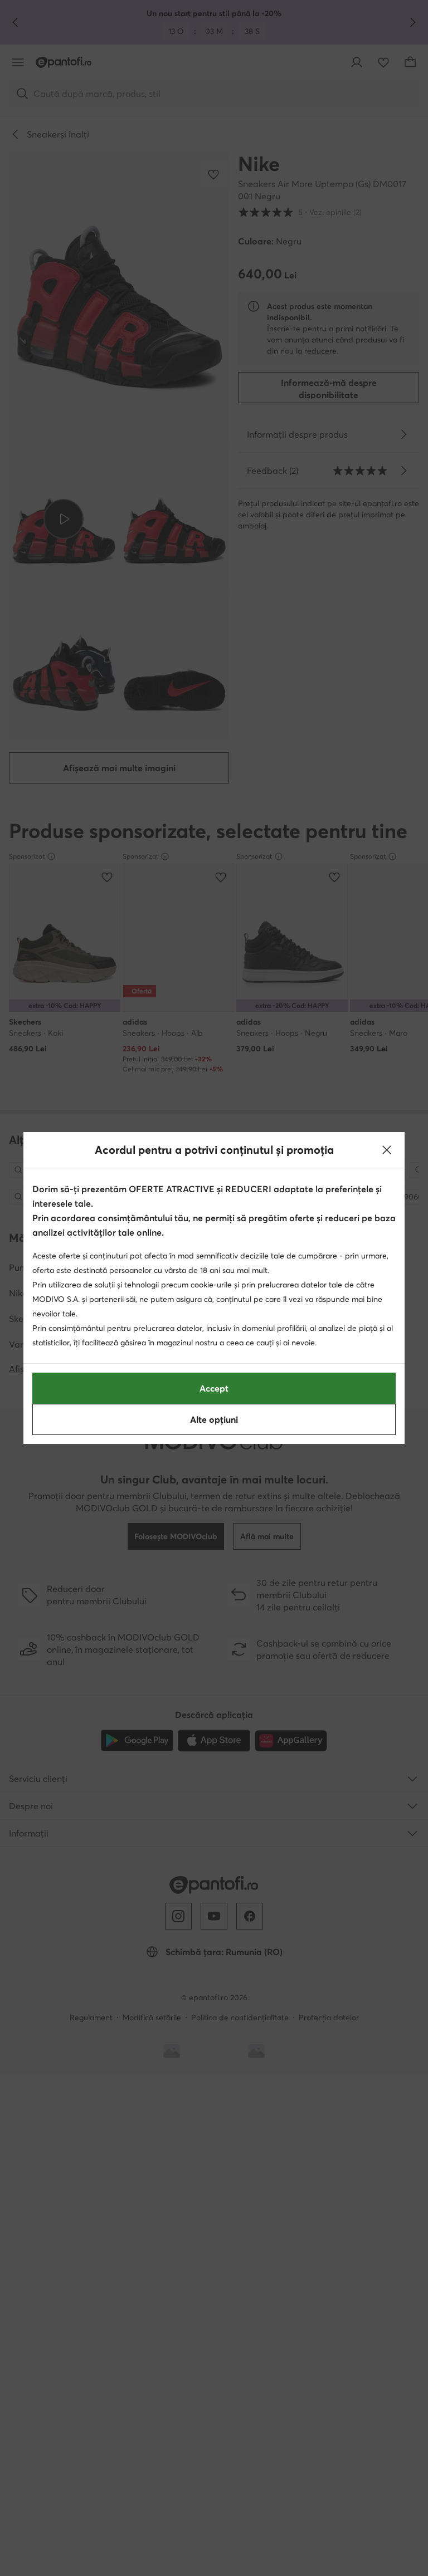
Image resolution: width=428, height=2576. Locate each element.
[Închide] (387, 1150)
